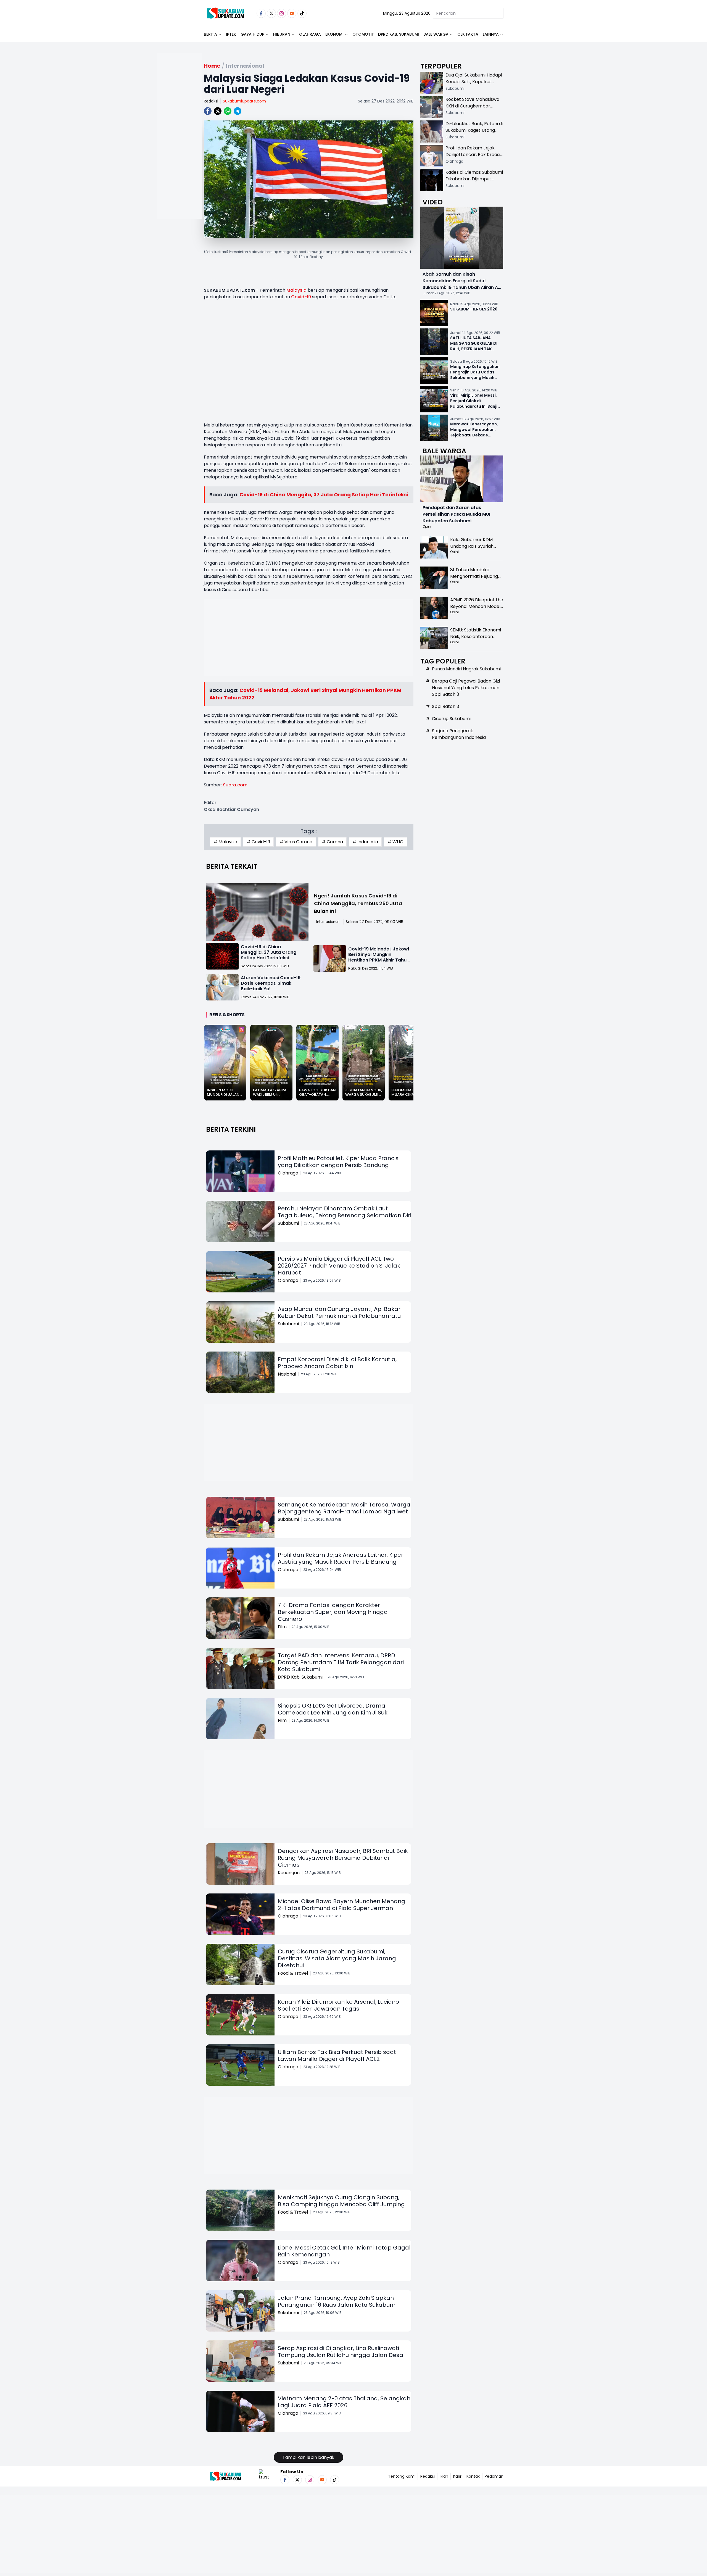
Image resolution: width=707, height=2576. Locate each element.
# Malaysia (225, 842)
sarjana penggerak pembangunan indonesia (459, 734)
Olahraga (310, 34)
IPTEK (231, 34)
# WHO (395, 842)
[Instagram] (282, 13)
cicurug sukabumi (451, 719)
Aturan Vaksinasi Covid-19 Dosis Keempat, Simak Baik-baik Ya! (271, 983)
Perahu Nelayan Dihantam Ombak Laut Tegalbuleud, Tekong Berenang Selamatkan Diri (345, 1212)
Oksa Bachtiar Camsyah (231, 809)
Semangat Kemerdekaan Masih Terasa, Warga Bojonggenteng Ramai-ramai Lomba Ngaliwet (344, 1508)
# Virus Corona (296, 842)
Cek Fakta (468, 34)
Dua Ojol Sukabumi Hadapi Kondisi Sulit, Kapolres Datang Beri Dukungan (474, 82)
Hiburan (282, 34)
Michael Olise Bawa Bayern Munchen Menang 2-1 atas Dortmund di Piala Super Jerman (341, 1905)
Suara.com (235, 785)
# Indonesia (365, 842)
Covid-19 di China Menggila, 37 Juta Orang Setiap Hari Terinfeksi (324, 495)
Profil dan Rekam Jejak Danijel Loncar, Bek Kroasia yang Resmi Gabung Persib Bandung (474, 158)
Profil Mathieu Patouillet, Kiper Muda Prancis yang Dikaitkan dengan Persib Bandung (338, 1162)
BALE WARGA (436, 34)
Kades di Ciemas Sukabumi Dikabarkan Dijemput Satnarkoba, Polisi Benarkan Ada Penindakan (474, 182)
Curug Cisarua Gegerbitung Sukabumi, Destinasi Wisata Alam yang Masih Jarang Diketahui (337, 1958)
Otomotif (363, 34)
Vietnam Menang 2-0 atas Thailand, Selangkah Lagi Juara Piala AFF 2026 (344, 2402)
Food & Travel (293, 1973)
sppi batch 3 (445, 706)
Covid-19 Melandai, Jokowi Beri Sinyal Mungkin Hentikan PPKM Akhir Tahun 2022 (379, 957)
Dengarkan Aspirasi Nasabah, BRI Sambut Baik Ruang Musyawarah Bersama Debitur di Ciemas (343, 1858)
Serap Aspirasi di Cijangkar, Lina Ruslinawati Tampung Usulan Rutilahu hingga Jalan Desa (341, 2352)
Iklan (444, 2476)
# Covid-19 (258, 842)
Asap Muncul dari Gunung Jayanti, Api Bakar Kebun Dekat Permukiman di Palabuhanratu (339, 1312)
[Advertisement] (180, 154)
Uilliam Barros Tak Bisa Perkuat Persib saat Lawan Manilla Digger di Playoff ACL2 (337, 2055)
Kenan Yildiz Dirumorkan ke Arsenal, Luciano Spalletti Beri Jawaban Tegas (338, 2005)
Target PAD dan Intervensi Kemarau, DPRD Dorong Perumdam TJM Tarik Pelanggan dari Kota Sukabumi (341, 1662)
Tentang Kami (402, 2476)
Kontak (473, 2476)
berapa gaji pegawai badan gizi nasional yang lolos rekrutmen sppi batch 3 (466, 688)
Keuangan (289, 1873)
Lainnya (491, 34)
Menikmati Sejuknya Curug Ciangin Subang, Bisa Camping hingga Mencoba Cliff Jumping (341, 2201)
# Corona (332, 842)
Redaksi (211, 101)
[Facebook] (261, 13)
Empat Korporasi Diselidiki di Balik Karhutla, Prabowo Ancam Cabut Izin (337, 1363)
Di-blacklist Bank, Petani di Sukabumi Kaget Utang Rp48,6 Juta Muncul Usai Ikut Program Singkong (474, 134)
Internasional (327, 922)
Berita (210, 34)
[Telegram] (238, 111)
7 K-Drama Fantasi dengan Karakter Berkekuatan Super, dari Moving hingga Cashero (333, 1612)
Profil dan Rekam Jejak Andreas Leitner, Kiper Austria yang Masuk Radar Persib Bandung (341, 1558)
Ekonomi (334, 34)
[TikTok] (302, 13)
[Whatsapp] (228, 111)
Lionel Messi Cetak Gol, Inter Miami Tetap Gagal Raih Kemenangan (344, 2251)
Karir (457, 2476)
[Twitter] (271, 13)
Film (282, 1627)
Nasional (287, 1374)
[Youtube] (292, 13)
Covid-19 (301, 297)
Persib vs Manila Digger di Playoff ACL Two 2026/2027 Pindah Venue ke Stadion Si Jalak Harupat (339, 1266)
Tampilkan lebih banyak (308, 2457)
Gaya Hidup (252, 34)
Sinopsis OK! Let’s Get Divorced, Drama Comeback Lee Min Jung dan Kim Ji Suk (333, 1709)
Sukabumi (288, 1223)
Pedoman (494, 2476)
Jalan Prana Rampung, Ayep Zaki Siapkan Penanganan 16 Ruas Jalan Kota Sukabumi (337, 2301)
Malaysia (296, 290)
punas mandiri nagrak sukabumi (466, 669)
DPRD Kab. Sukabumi (399, 34)
